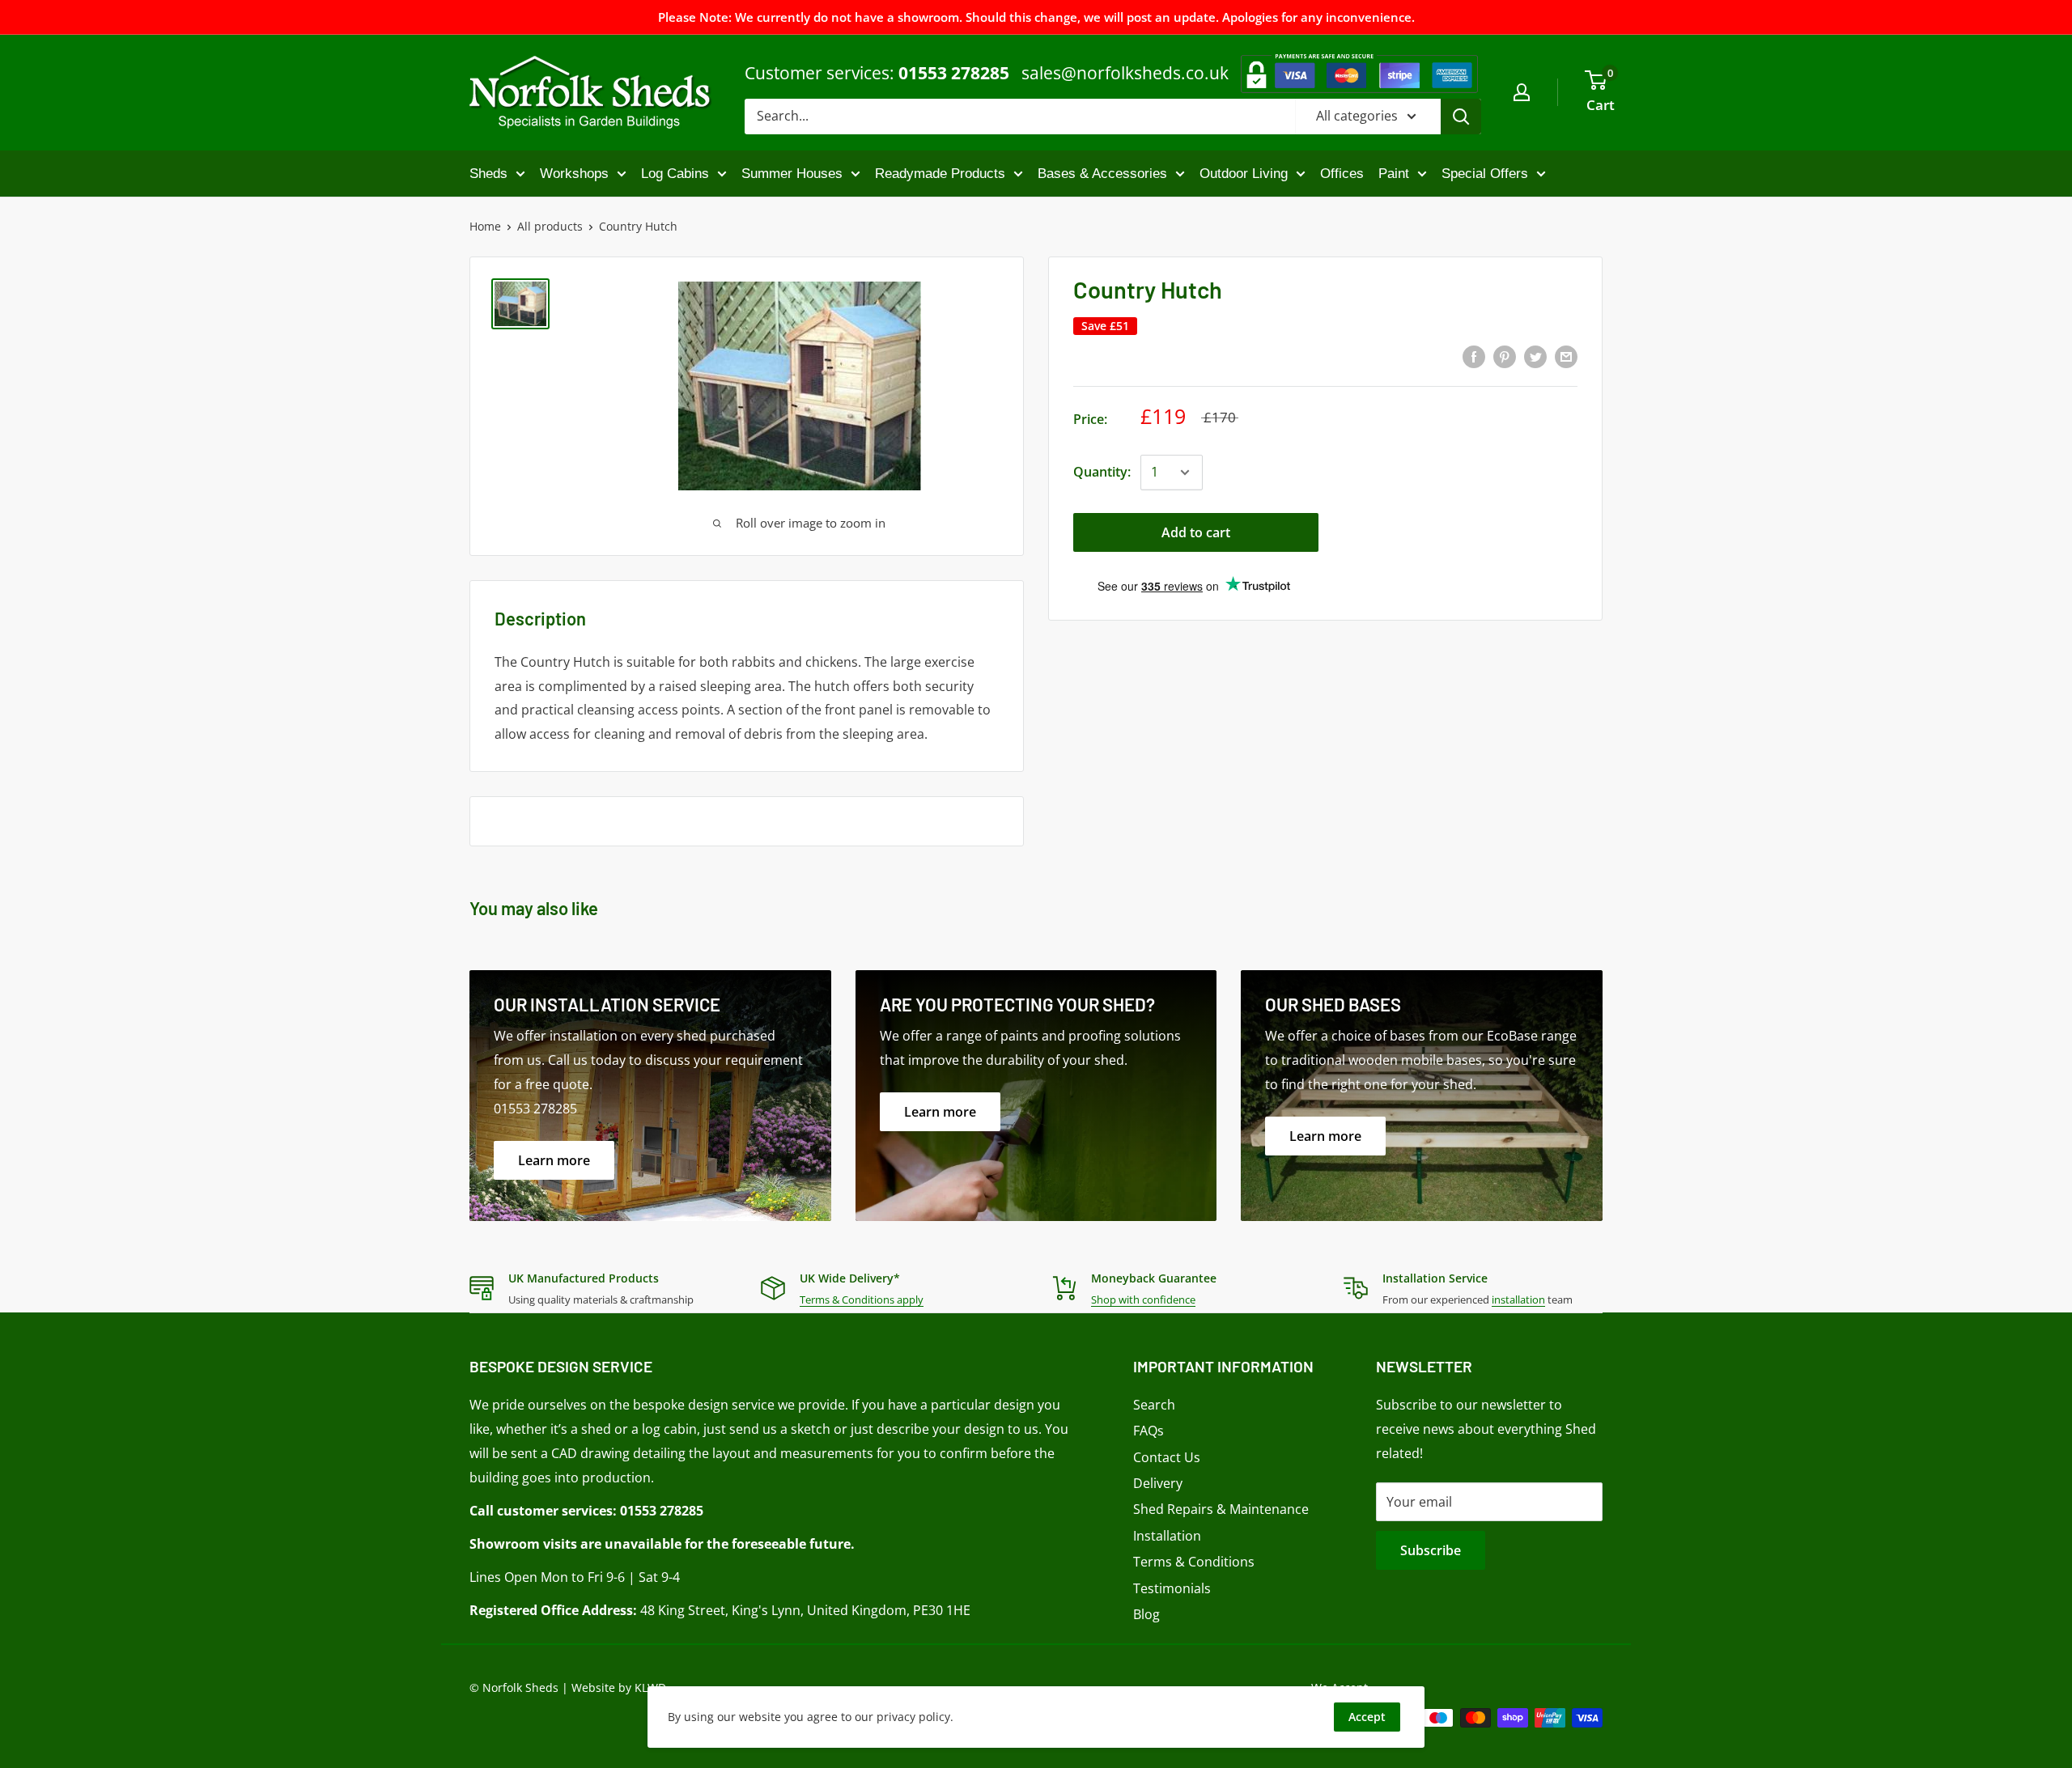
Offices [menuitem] (1342, 174)
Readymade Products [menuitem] (940, 174)
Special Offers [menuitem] (1485, 174)
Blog (1146, 1614)
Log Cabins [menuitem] (675, 174)
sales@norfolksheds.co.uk (1125, 73)
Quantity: (1102, 472)
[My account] (1522, 92)
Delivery (1158, 1483)
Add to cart (1196, 532)
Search (1154, 1405)
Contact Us (1167, 1457)
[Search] (1461, 117)
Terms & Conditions (1194, 1562)
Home (485, 226)
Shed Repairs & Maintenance (1221, 1509)
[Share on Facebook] (1474, 356)
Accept (1367, 1717)
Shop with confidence (1143, 1300)
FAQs (1149, 1431)
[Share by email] (1566, 356)
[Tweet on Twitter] (1535, 356)
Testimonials (1172, 1588)
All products (550, 226)
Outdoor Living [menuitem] (1244, 174)
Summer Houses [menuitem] (792, 174)
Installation (1167, 1536)
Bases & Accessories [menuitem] (1102, 174)
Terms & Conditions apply (862, 1300)
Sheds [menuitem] (488, 174)
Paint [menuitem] (1394, 174)
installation (1518, 1300)
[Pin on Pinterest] (1505, 356)
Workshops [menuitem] (574, 174)
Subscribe (1431, 1550)
